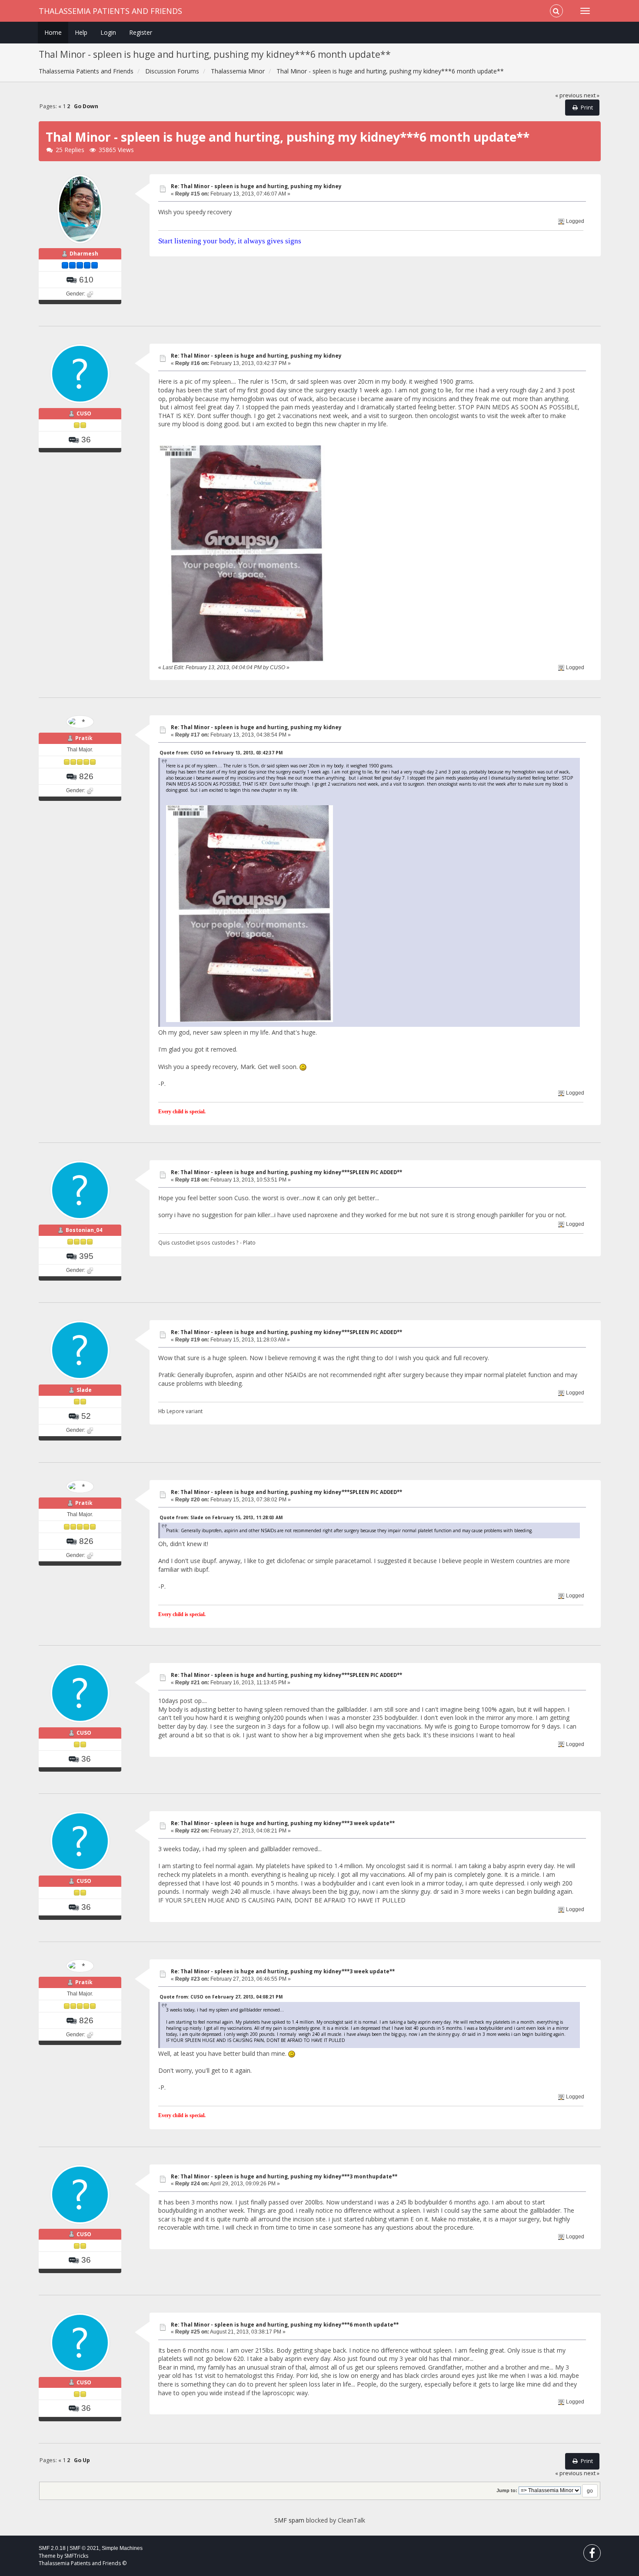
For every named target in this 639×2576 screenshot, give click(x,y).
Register (141, 32)
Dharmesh (84, 254)
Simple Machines (122, 2548)
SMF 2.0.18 (52, 2548)
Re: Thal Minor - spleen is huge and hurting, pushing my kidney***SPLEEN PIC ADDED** (286, 1172)
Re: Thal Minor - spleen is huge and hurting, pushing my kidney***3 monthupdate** (284, 2176)
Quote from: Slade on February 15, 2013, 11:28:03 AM (221, 1517)
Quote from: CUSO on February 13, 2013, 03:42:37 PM (221, 753)
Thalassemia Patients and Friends (110, 11)
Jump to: (507, 2490)
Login (108, 32)
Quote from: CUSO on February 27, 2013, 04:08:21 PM (221, 1997)
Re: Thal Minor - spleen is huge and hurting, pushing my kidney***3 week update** (283, 1823)
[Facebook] (592, 2555)
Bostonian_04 (84, 1230)
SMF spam (289, 2520)
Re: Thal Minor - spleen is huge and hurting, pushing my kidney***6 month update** (285, 2325)
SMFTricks (76, 2556)
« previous (569, 95)
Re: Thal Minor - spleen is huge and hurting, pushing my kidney (256, 186)
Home (53, 32)
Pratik (84, 738)
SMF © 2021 (84, 2548)
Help (81, 32)
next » (592, 95)
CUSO (84, 413)
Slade (84, 1390)
